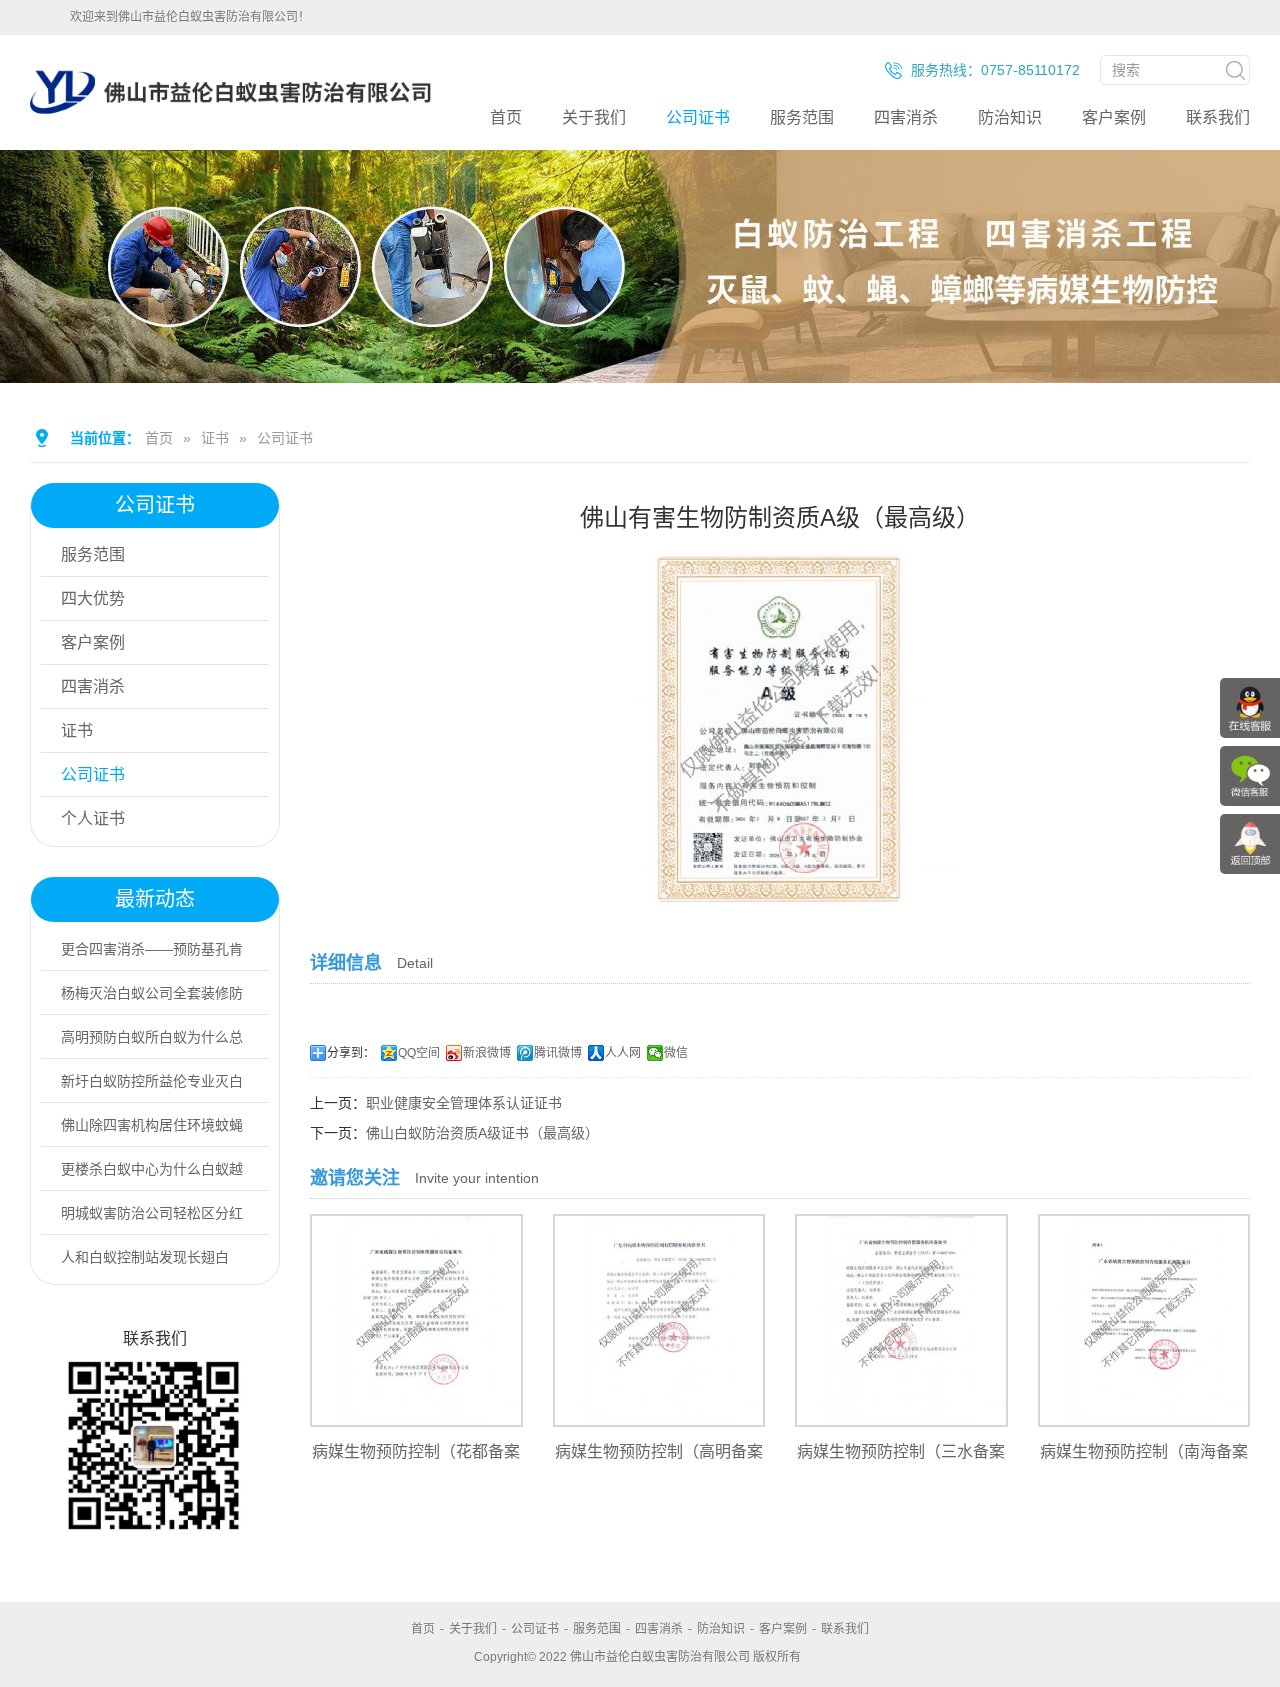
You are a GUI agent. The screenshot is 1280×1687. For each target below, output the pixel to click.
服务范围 (802, 117)
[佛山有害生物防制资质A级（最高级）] (780, 889)
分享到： (351, 1053)
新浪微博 (487, 1053)
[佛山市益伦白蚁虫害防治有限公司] (230, 142)
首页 (506, 117)
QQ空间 (419, 1053)
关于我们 (594, 117)
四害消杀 (906, 117)
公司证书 (698, 117)
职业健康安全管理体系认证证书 (464, 1103)
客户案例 (1114, 117)
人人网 (623, 1053)
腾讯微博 (558, 1053)
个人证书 (93, 818)
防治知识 (1010, 117)
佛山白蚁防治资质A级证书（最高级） (482, 1133)
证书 (215, 438)
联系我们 (1218, 117)
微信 (676, 1053)
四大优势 (93, 598)
